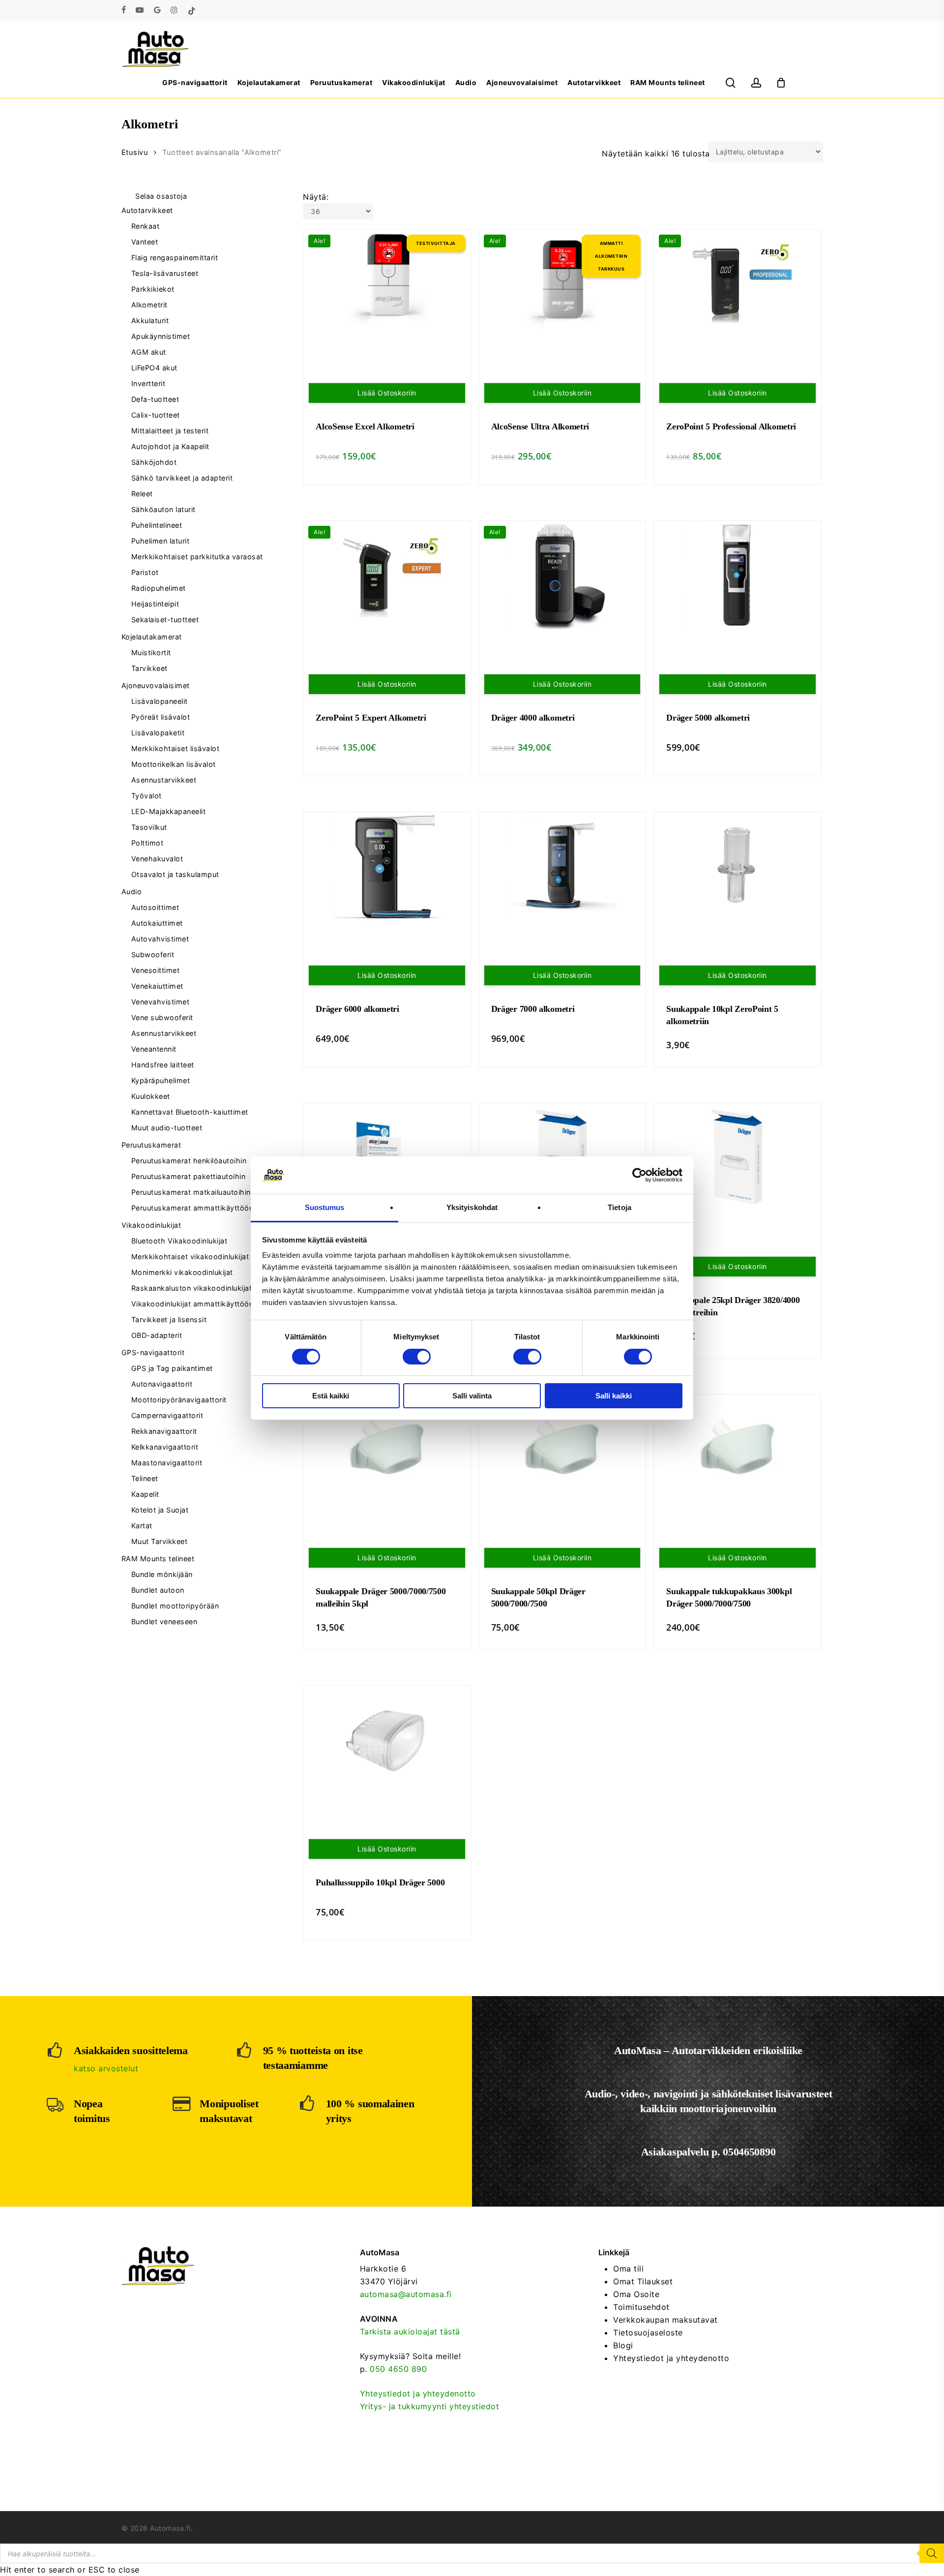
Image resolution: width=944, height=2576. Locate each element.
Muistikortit (151, 652)
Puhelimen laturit (161, 541)
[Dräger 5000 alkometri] (737, 575)
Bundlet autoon (158, 1590)
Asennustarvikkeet (164, 780)
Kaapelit (145, 1494)
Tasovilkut (149, 827)
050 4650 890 (398, 2369)
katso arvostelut (106, 2068)
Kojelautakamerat (152, 637)
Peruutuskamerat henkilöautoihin (189, 1161)
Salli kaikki (614, 1396)
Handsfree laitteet (163, 1065)
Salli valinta (472, 1396)
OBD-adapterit (157, 1335)
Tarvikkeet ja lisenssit (169, 1319)
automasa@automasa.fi (406, 2294)
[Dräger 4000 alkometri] (562, 575)
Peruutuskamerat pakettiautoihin (189, 1176)
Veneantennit (154, 1049)
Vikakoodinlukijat (151, 1225)
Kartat (142, 1526)
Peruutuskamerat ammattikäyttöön (192, 1208)
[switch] (417, 1357)
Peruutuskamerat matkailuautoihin (191, 1192)
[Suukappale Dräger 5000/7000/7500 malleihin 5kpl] (387, 1449)
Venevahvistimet (161, 1002)
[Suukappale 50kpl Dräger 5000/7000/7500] (562, 1449)
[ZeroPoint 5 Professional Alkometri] (737, 284)
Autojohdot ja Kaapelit (170, 446)
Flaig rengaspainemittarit (175, 258)
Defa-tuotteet (155, 399)
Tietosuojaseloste (648, 2333)
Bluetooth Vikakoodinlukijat (179, 1241)
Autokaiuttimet (157, 923)
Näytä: (316, 197)
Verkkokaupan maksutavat (665, 2320)
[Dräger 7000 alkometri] (562, 866)
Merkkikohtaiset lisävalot (176, 748)
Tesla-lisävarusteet (165, 273)
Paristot (145, 572)
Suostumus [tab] (325, 1207)
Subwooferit (153, 955)
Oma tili (628, 2269)
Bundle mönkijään (162, 1574)
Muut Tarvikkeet (160, 1541)
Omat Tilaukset (643, 2281)
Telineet (145, 1478)
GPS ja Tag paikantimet (172, 1368)
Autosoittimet (155, 907)
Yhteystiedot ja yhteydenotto (418, 2394)
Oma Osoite (636, 2294)
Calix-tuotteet (156, 415)
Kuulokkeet (151, 1096)
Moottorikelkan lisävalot (174, 764)
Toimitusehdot (641, 2307)
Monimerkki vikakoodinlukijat (182, 1272)
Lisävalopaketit (158, 733)
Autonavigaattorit (162, 1384)
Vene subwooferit (162, 1017)
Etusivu (135, 152)
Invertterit (148, 383)
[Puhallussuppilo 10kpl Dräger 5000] (387, 1740)
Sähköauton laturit (163, 509)
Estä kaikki (331, 1396)
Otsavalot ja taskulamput (175, 874)
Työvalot (147, 796)
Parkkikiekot (153, 289)
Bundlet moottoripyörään (175, 1606)
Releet (142, 494)
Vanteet (145, 242)
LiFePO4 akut (154, 368)
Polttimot (147, 843)
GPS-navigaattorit (153, 1352)
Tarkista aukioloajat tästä (410, 2332)
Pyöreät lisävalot (161, 717)
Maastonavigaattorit (167, 1463)
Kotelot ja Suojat (160, 1510)
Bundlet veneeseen (164, 1621)
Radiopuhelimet (159, 588)
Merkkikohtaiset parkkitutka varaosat (197, 557)
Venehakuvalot (157, 859)
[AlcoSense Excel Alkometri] (387, 284)
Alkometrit (149, 305)
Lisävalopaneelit (160, 701)
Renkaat (146, 226)
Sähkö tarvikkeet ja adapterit (182, 478)
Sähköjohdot (154, 462)
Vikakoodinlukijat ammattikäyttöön (192, 1304)
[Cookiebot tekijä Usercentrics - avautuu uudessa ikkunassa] (639, 1175)
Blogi (623, 2345)
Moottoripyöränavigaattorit (179, 1400)
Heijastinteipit (155, 604)
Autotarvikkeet (147, 210)
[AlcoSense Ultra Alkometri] (562, 284)
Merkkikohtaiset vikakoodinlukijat (190, 1257)
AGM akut (149, 352)
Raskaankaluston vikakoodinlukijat (192, 1288)
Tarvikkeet (149, 668)
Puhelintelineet (157, 525)
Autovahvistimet (160, 939)
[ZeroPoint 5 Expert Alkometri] (387, 575)
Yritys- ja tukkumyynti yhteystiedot (430, 2406)
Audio (132, 892)
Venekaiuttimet (157, 986)
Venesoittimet (156, 970)
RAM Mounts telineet (158, 1559)
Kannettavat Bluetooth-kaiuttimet (190, 1112)
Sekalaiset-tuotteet (165, 620)
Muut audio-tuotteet (167, 1128)
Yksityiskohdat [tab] (472, 1207)
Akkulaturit (150, 320)
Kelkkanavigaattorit (165, 1447)
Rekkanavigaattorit (164, 1431)
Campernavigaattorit (167, 1415)
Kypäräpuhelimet (161, 1080)
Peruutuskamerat (151, 1145)
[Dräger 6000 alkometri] (387, 866)
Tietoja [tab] (619, 1207)
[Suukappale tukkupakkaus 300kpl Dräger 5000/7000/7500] (737, 1449)
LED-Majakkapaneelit (169, 811)
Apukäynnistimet (161, 336)
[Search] (932, 2553)
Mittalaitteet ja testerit (170, 431)
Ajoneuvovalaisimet (156, 685)
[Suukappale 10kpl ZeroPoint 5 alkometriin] (737, 866)
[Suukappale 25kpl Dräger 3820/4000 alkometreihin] (737, 1157)
